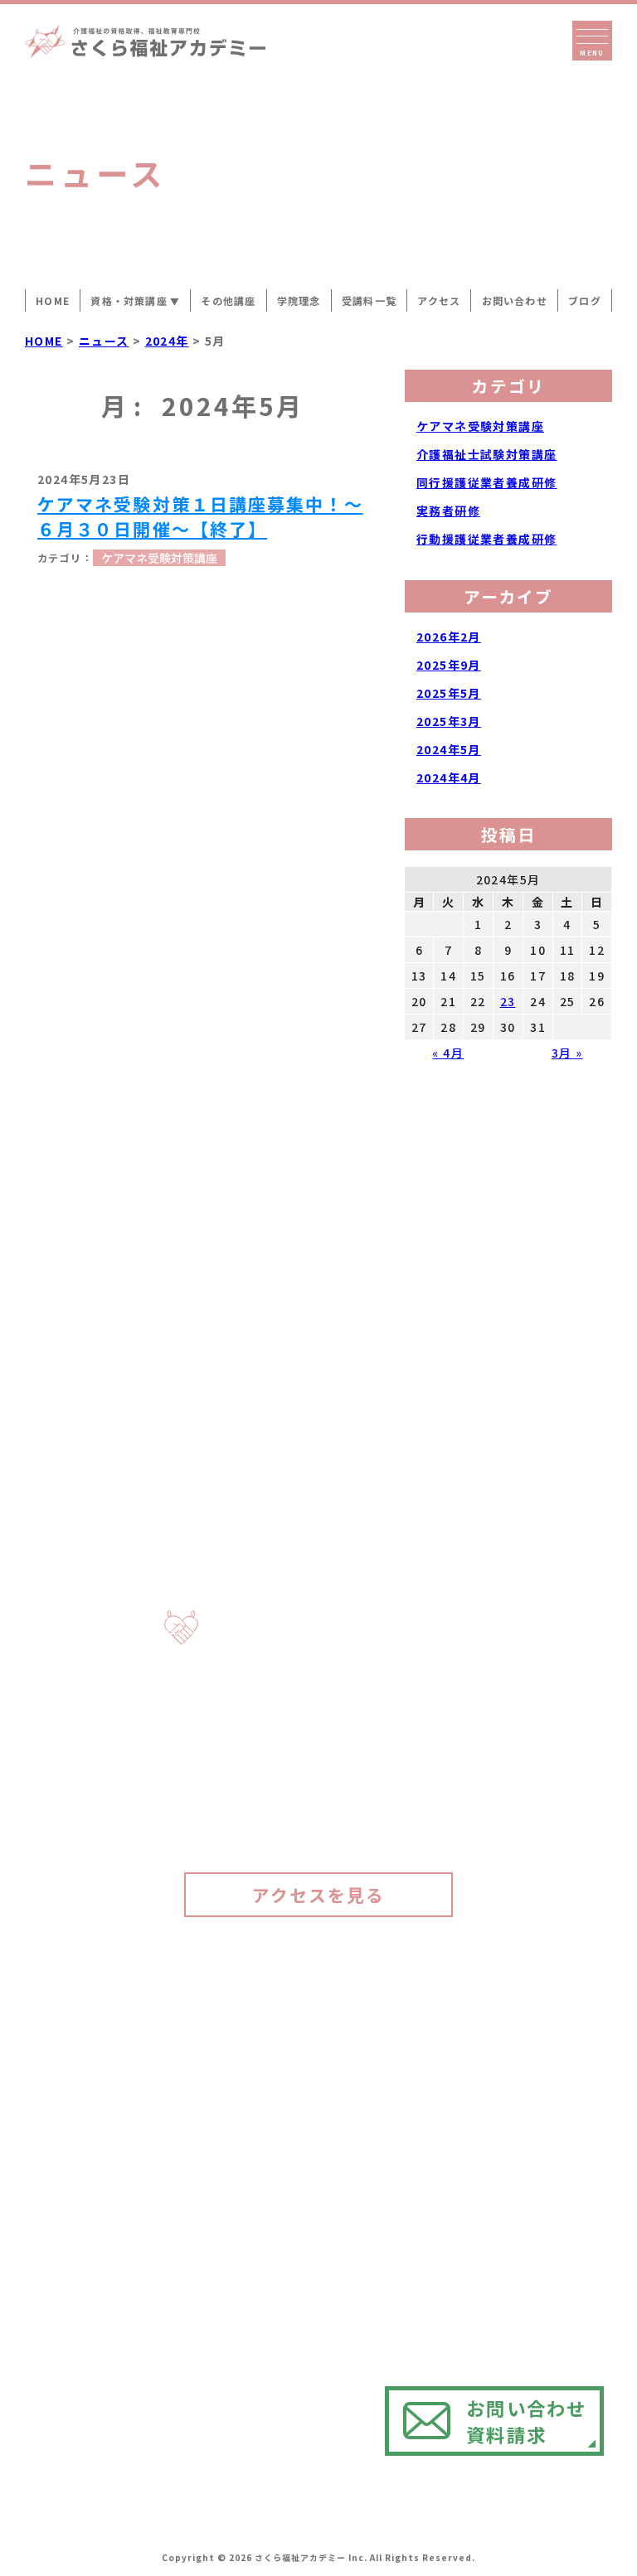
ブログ (545, 1449)
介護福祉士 (465, 2231)
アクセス (545, 1111)
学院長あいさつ (545, 556)
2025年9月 (449, 665)
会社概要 (545, 1227)
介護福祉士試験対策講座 (486, 454)
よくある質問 (545, 1578)
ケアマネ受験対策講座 (159, 558)
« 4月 (448, 1053)
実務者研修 (448, 511)
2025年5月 (449, 693)
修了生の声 (545, 981)
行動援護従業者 (481, 2089)
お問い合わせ (515, 300)
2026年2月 (449, 637)
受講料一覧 (545, 840)
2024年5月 (449, 749)
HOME (53, 300)
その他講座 (228, 300)
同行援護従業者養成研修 (486, 482)
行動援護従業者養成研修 (486, 539)
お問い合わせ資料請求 (526, 2421)
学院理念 (545, 710)
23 (508, 1001)
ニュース (545, 1344)
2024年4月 (449, 777)
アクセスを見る (319, 1895)
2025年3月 (449, 721)
